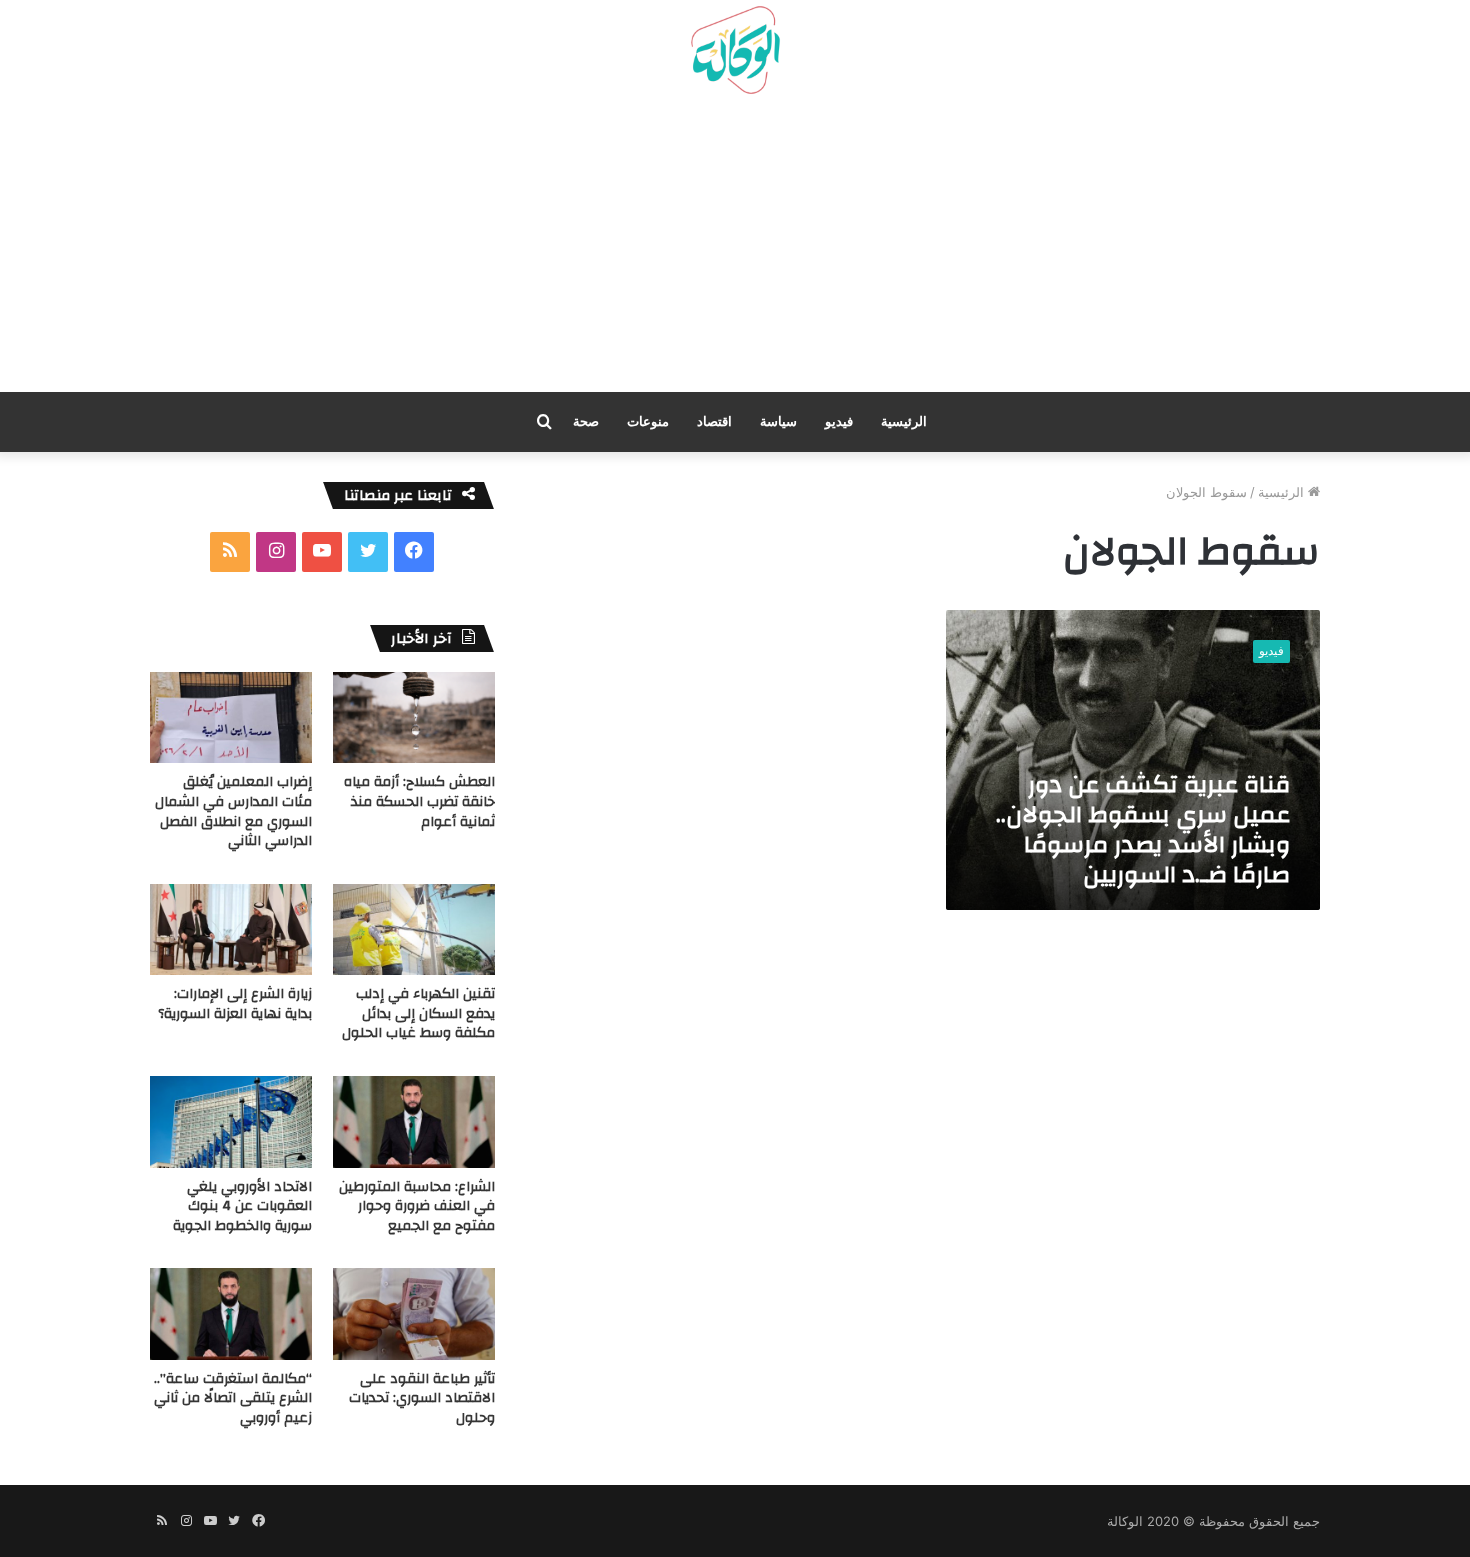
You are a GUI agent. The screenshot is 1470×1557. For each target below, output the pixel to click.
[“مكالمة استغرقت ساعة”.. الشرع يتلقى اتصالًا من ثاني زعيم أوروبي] (231, 1313)
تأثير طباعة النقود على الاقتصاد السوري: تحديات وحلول (422, 1398)
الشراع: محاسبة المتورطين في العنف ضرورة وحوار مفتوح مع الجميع (417, 1206)
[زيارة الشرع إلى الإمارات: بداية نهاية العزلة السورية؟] (231, 929)
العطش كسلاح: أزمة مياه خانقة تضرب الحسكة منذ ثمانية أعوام (419, 801)
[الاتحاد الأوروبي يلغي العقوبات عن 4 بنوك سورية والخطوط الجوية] (231, 1121)
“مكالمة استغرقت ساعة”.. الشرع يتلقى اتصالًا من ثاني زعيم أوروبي (233, 1398)
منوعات (648, 421)
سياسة (778, 421)
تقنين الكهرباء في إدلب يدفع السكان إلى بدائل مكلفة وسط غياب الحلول (418, 1013)
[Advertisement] (735, 251)
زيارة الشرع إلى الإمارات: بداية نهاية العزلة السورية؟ (235, 1004)
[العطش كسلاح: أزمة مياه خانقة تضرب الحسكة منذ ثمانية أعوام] (414, 717)
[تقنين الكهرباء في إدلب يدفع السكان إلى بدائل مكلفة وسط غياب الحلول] (414, 929)
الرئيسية (904, 421)
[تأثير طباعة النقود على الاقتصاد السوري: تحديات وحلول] (414, 1313)
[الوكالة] (734, 51)
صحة (586, 421)
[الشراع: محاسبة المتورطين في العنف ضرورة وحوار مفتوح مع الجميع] (414, 1121)
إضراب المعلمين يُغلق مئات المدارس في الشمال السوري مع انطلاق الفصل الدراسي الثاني (233, 811)
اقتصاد (714, 421)
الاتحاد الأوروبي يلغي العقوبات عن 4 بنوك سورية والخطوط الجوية (242, 1206)
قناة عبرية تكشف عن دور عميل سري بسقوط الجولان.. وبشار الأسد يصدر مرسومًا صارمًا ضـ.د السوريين (1143, 830)
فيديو (839, 421)
